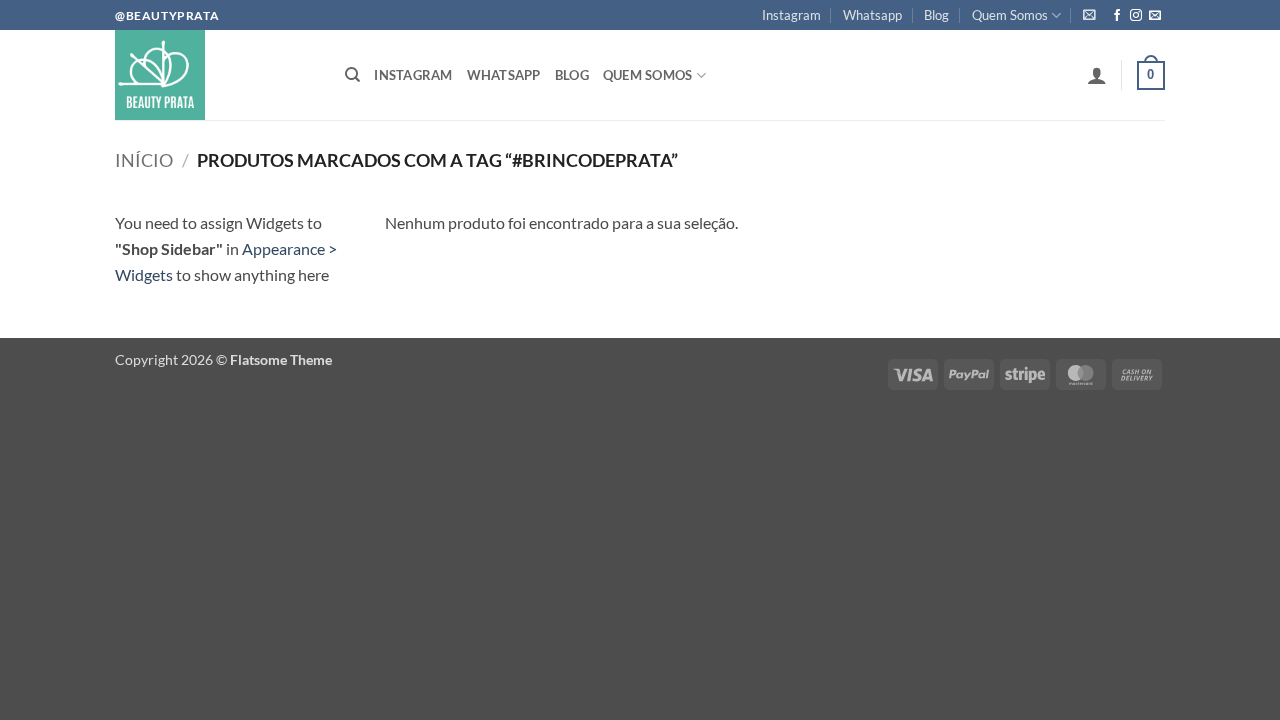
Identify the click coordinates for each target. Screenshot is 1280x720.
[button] (1089, 14)
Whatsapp (872, 15)
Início (144, 160)
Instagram (791, 15)
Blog (936, 15)
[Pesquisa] (352, 75)
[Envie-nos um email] (1155, 16)
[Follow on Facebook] (1117, 16)
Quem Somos (1010, 15)
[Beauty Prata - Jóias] (215, 75)
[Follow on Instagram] (1136, 16)
